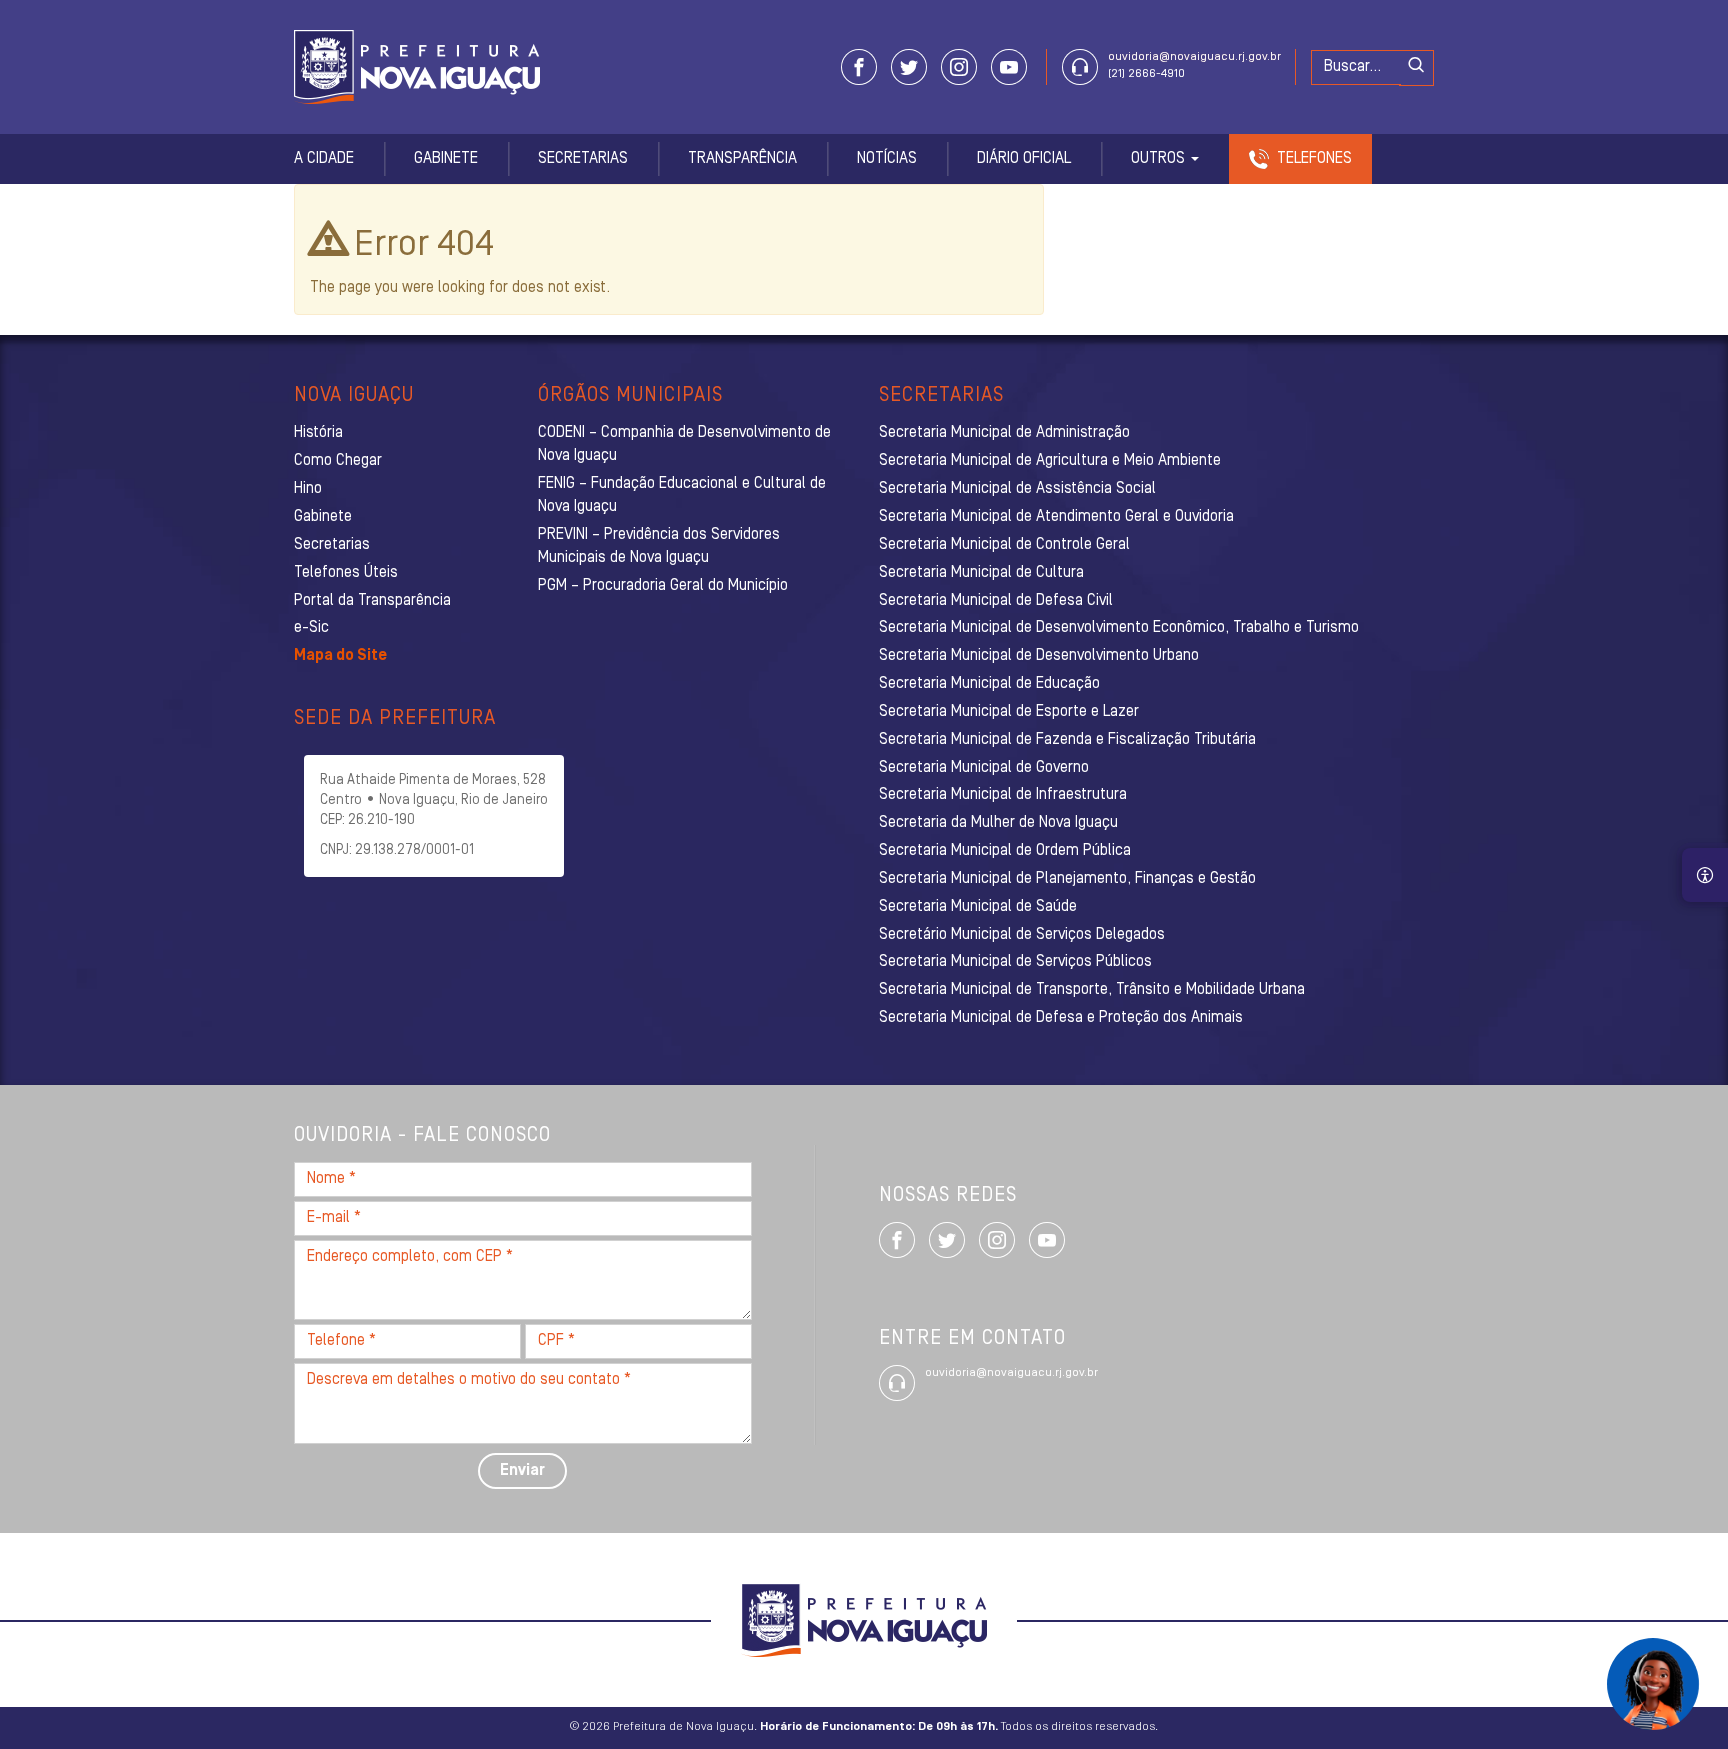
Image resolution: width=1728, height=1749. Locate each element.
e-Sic (311, 628)
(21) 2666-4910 (1146, 74)
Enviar (522, 1471)
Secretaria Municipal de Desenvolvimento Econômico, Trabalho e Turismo (1119, 628)
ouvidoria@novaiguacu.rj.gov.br (1194, 57)
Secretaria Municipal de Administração (1004, 433)
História (318, 433)
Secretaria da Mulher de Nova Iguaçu (998, 823)
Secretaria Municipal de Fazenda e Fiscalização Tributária (1067, 740)
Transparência (742, 159)
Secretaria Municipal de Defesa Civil (996, 601)
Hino (308, 489)
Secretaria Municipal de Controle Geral (1004, 545)
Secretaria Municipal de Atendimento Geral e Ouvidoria (1056, 517)
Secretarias (583, 159)
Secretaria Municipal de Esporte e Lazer (1009, 712)
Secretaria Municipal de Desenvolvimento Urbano (1039, 656)
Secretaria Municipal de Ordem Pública (1005, 851)
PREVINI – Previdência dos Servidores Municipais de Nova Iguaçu (659, 546)
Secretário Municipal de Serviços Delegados (1022, 935)
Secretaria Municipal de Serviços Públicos (1015, 962)
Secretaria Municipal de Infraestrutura (1003, 795)
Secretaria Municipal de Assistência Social (1017, 489)
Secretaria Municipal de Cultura (981, 573)
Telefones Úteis (346, 573)
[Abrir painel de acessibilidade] (1705, 875)
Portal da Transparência (372, 601)
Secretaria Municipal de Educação (989, 684)
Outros (1160, 159)
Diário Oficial (1024, 159)
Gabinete (446, 159)
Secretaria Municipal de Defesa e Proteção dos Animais (1061, 1018)
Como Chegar (338, 461)
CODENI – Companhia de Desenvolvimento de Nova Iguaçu (684, 444)
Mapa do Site (340, 656)
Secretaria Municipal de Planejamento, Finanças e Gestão (1067, 879)
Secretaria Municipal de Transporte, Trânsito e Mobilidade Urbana (1092, 990)
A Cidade (324, 159)
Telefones (1314, 159)
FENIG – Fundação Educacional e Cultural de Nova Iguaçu (682, 495)
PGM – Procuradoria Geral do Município (663, 586)
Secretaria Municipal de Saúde (978, 907)
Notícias (887, 159)
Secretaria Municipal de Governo (984, 768)
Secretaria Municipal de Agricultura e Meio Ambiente (1050, 461)
